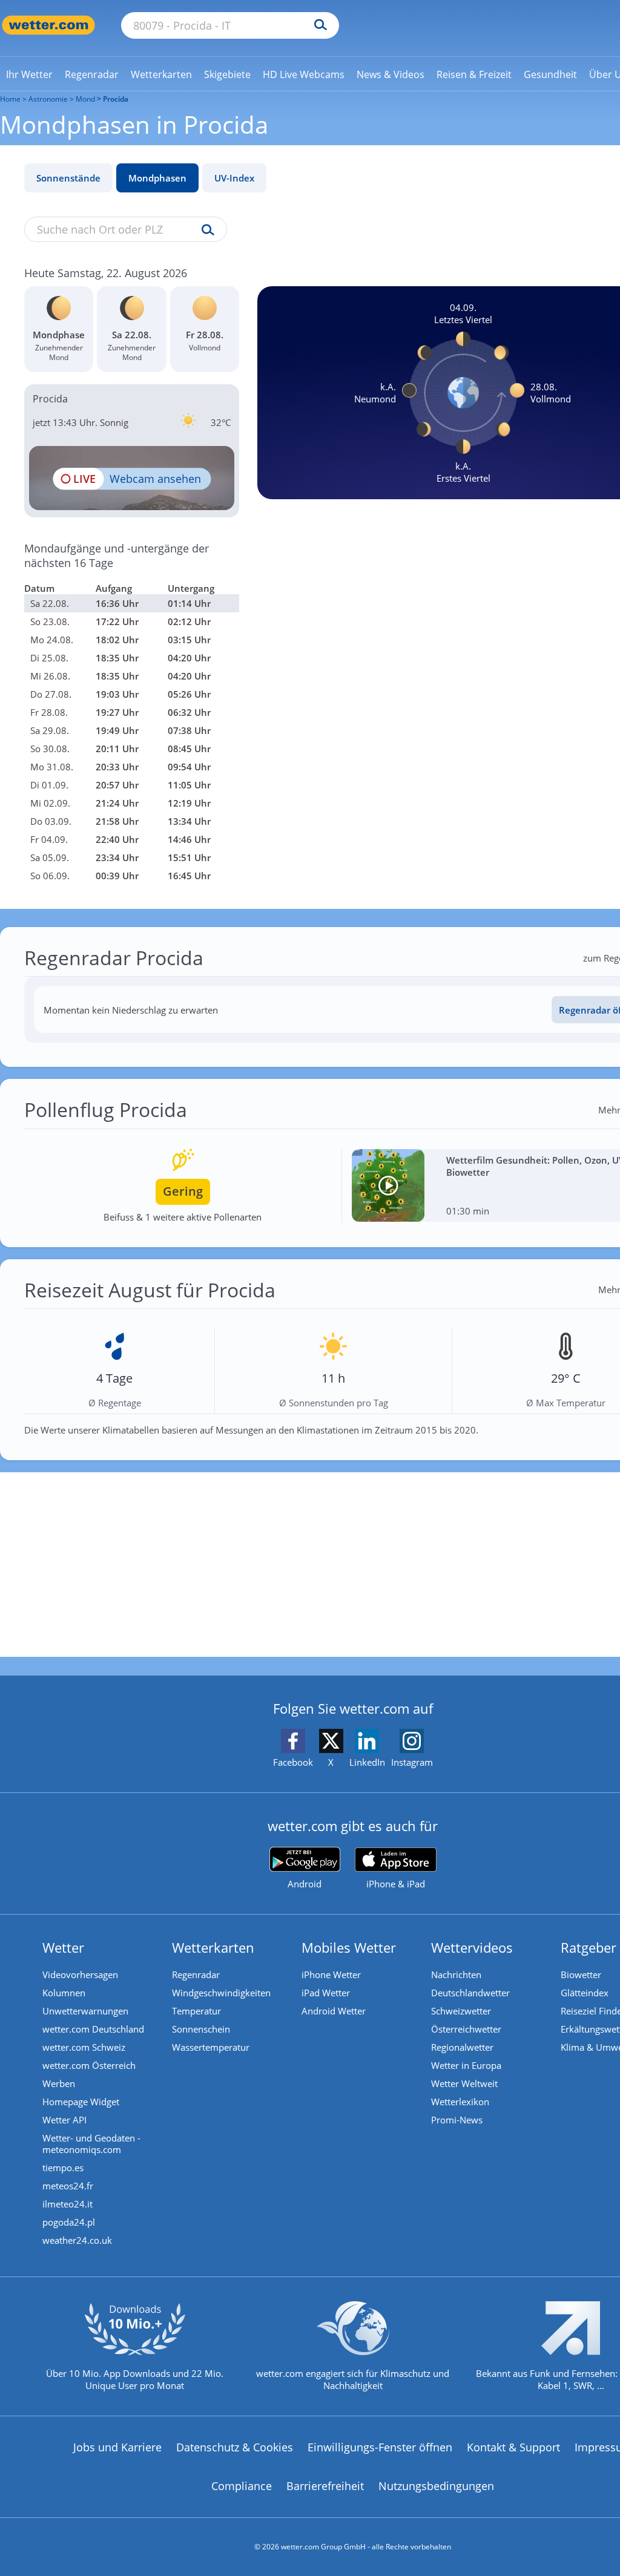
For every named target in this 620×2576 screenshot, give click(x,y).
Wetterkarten (213, 1947)
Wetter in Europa (466, 2065)
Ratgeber (589, 1947)
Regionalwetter (462, 2047)
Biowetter (581, 1975)
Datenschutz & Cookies (235, 2447)
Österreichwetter (466, 2029)
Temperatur (196, 2011)
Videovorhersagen (80, 1975)
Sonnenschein (201, 2029)
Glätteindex (585, 1993)
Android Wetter (334, 2011)
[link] (29, 74)
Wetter (63, 1947)
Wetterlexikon (460, 2102)
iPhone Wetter (331, 1975)
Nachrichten (456, 1975)
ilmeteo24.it (68, 2204)
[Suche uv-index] (205, 231)
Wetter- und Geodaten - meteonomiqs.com (91, 2144)
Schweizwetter (461, 2011)
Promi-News (457, 2120)
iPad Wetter (326, 1993)
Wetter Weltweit (464, 2083)
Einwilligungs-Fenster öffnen (380, 2447)
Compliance (242, 2486)
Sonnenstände (68, 178)
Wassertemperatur (211, 2047)
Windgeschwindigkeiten (221, 1993)
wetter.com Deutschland (93, 2029)
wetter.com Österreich (89, 2065)
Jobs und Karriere (117, 2447)
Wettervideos (472, 1947)
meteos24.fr (68, 2186)
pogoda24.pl (69, 2222)
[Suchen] (318, 25)
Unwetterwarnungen (85, 2011)
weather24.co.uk (77, 2240)
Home (10, 99)
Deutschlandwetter (470, 1993)
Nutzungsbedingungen (436, 2486)
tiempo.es (63, 2168)
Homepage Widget (81, 2102)
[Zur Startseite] (48, 25)
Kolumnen (64, 1993)
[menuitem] (29, 74)
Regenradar (196, 1975)
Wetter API (64, 2120)
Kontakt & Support (513, 2447)
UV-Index (234, 178)
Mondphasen (157, 178)
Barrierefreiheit (325, 2486)
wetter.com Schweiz (84, 2047)
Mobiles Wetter (349, 1947)
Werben (59, 2083)
